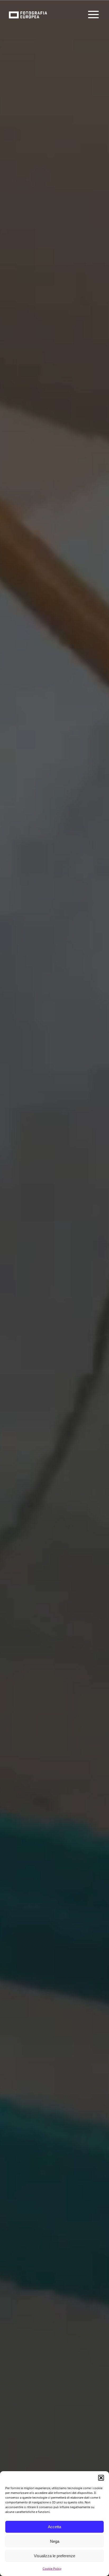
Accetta (54, 2527)
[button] (101, 2478)
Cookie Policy (52, 2569)
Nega (55, 2541)
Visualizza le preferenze (54, 2556)
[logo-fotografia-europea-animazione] (28, 11)
